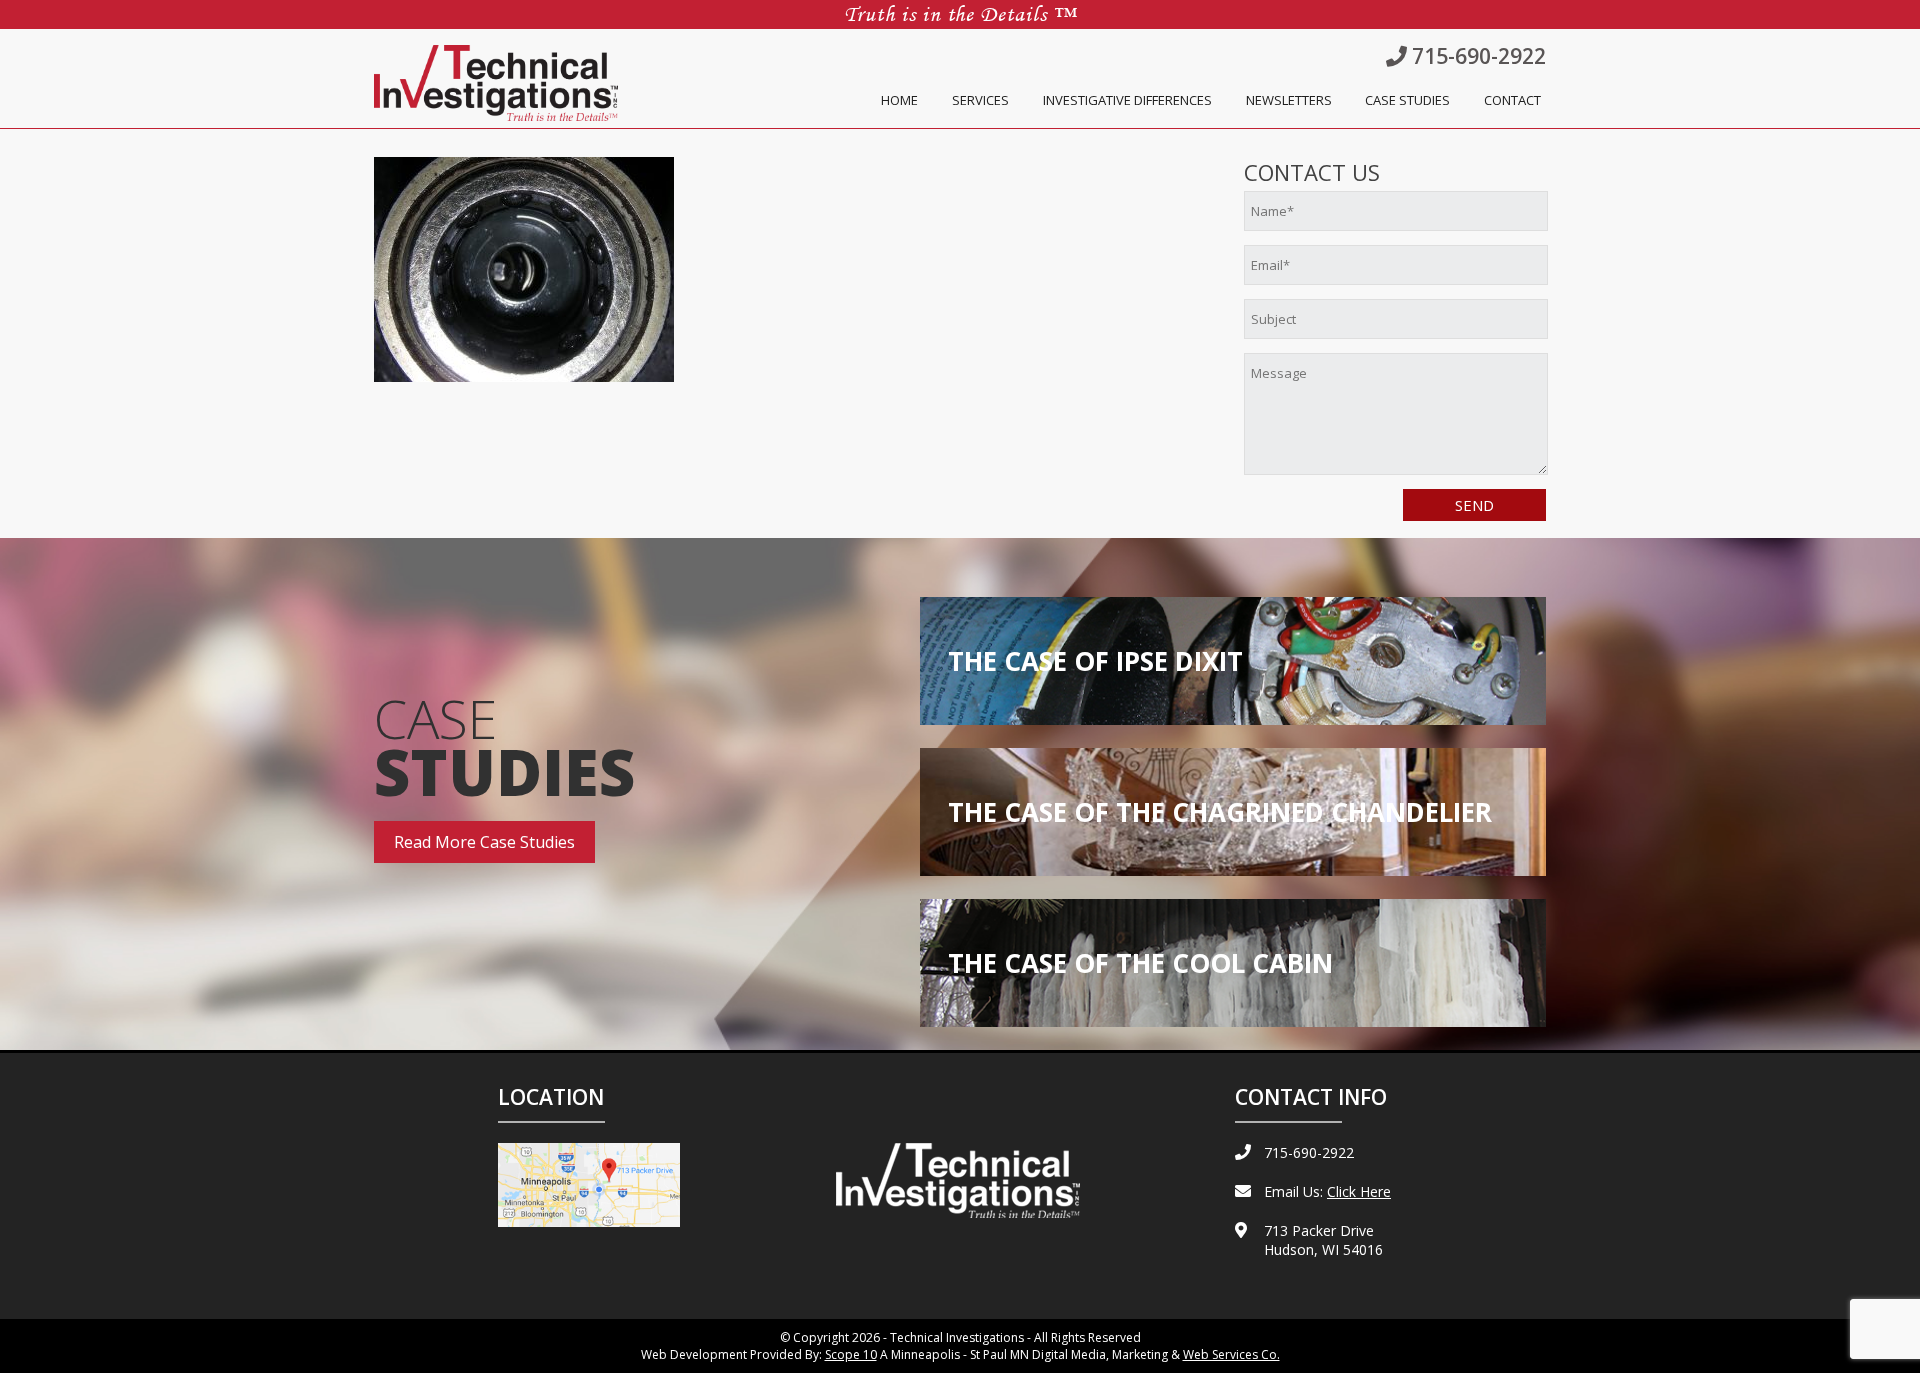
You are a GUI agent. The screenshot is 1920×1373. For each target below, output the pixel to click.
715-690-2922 (1476, 56)
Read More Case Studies (484, 842)
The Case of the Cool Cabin (1140, 963)
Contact (1512, 100)
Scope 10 (851, 1354)
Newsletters (1289, 100)
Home (899, 100)
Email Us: (1327, 1191)
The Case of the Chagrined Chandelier (1220, 812)
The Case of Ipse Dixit (1095, 661)
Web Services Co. (1231, 1354)
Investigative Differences (1127, 100)
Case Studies (1407, 100)
